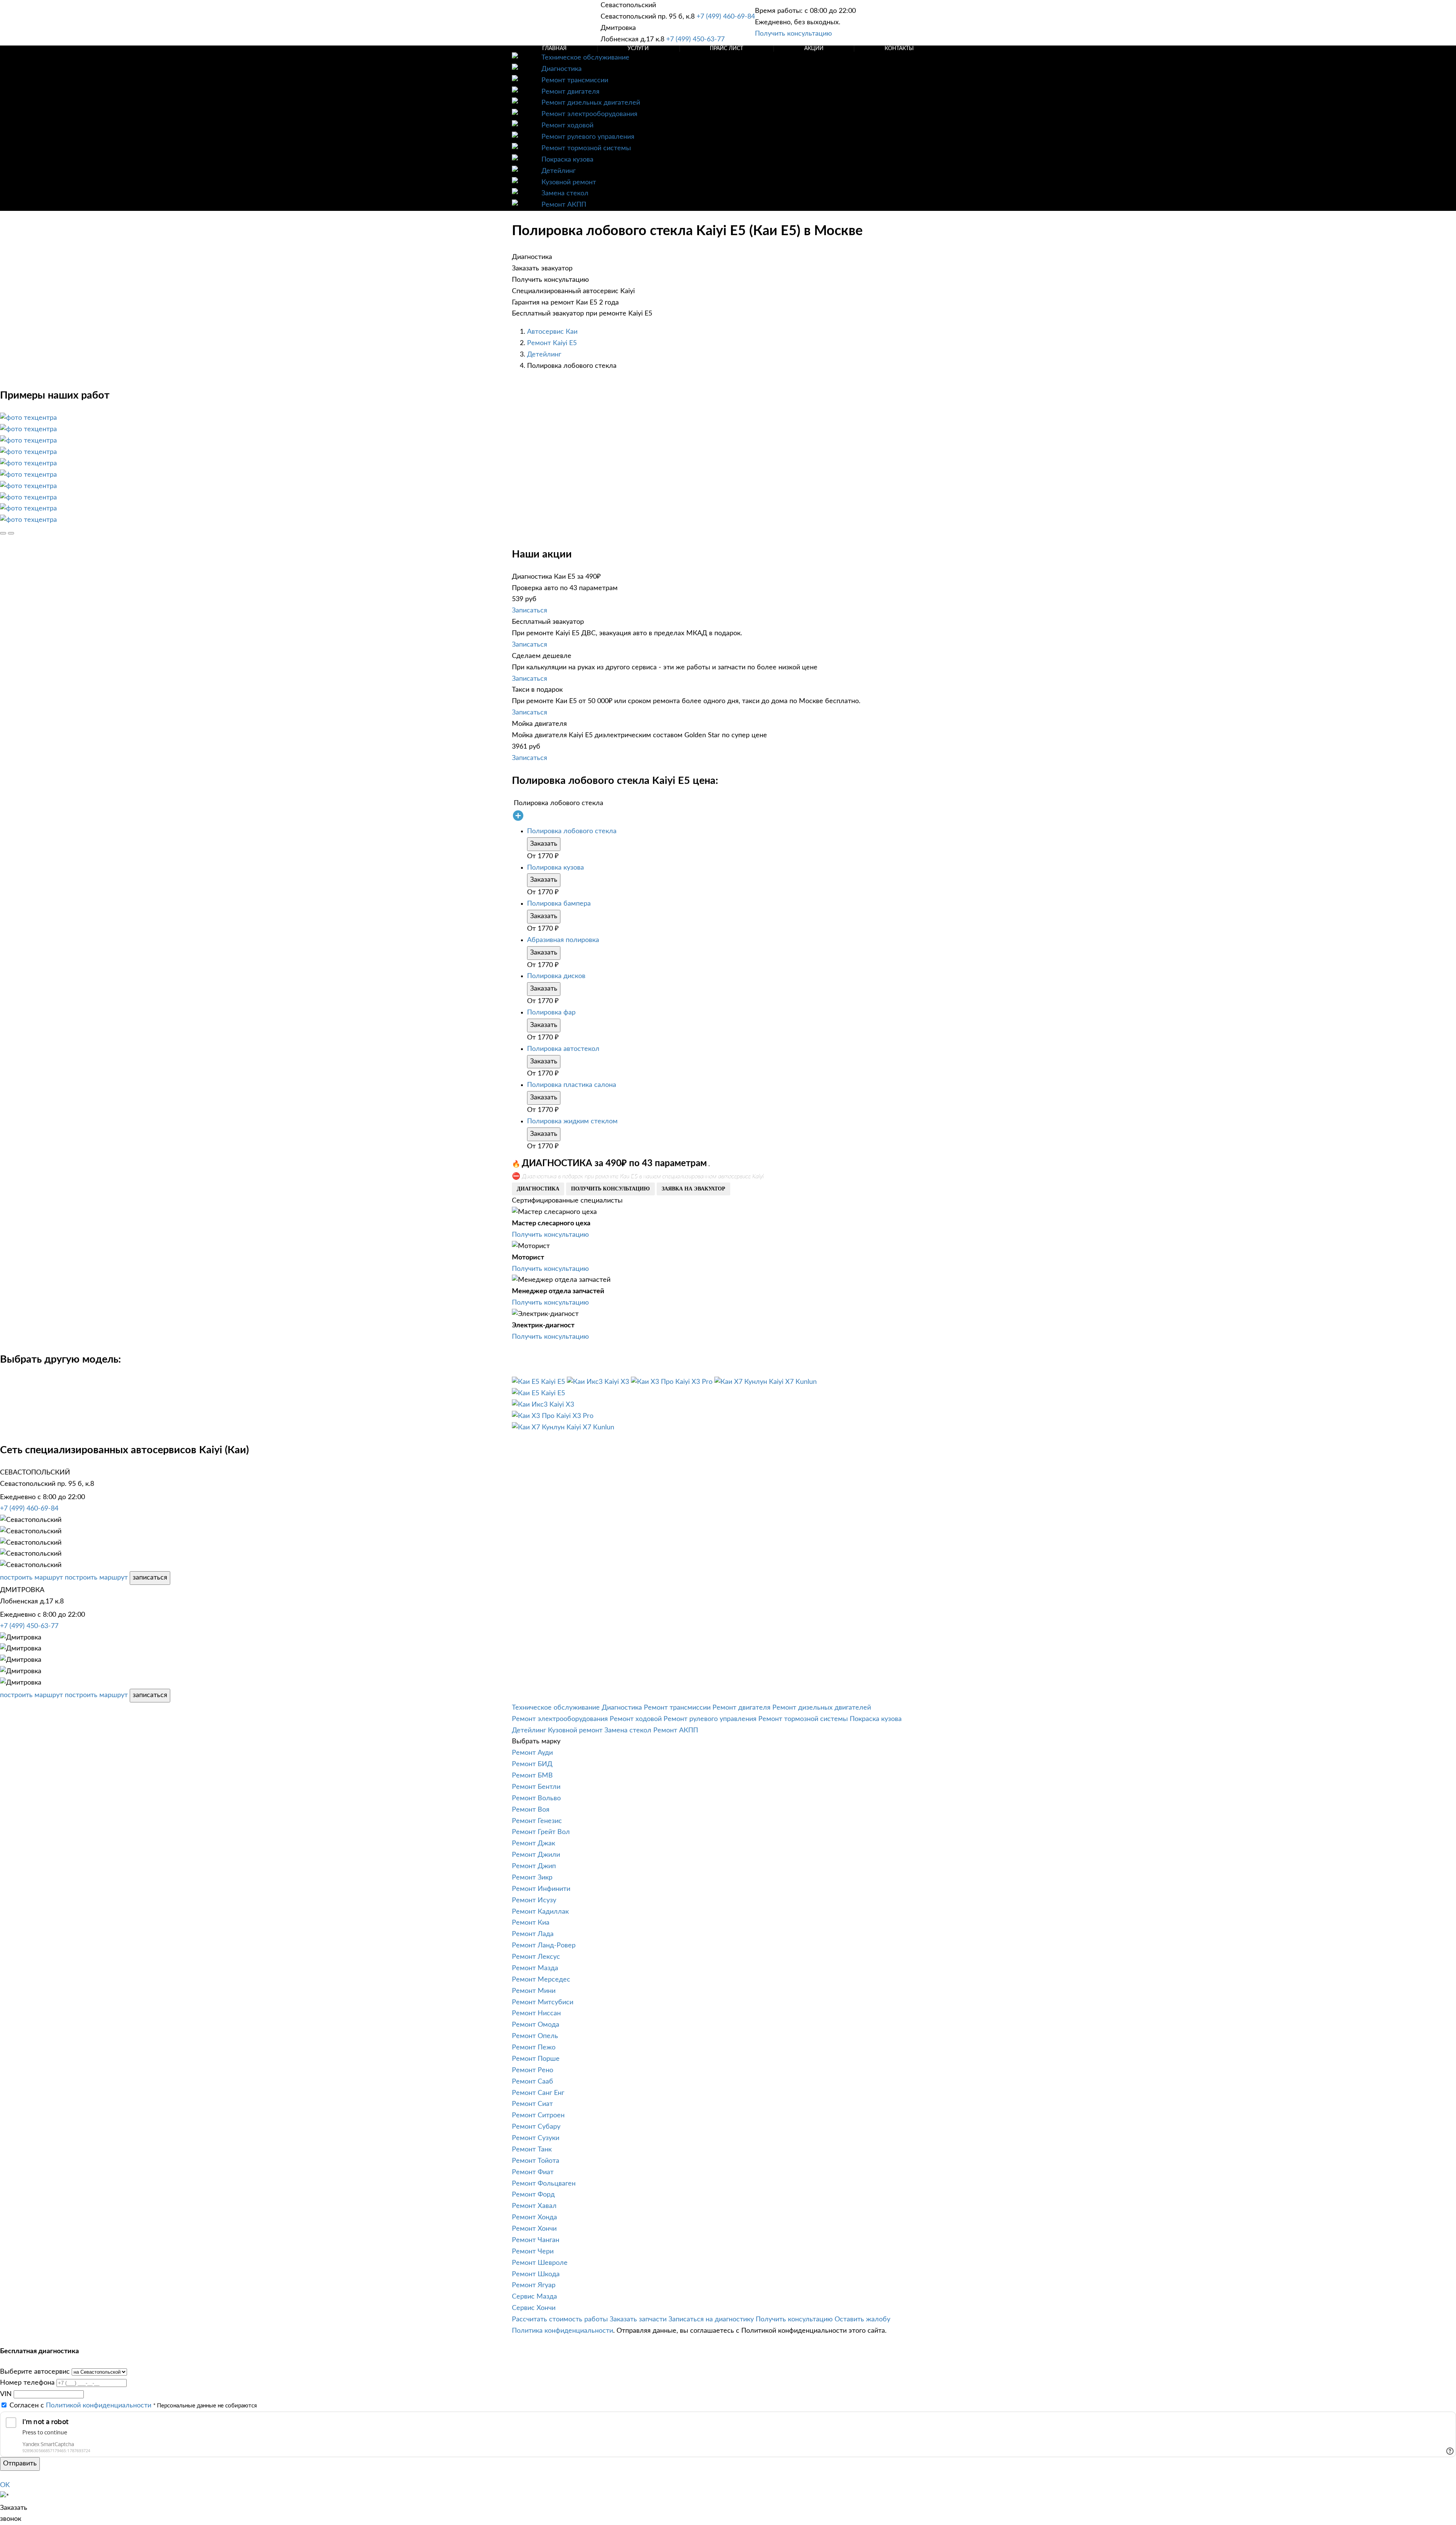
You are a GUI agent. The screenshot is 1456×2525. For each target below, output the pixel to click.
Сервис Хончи (534, 2308)
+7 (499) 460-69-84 (726, 17)
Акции (814, 49)
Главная (554, 49)
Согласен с (80, 2406)
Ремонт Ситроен (538, 2115)
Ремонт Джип (534, 1866)
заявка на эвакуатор (693, 1189)
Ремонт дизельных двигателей (591, 103)
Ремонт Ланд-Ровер (544, 1946)
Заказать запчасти (638, 2319)
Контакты (899, 49)
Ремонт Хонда (534, 2217)
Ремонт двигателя (570, 92)
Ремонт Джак (533, 1844)
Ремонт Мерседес (541, 1980)
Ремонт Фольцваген (544, 2184)
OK (5, 2485)
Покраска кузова (567, 160)
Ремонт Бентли (536, 1787)
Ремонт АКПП (564, 205)
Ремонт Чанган (536, 2240)
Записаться (530, 611)
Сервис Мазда (534, 2297)
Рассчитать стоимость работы (560, 2319)
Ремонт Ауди (532, 1753)
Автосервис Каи (552, 332)
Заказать (544, 844)
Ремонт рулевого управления (588, 137)
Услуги (638, 49)
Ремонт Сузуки (536, 2138)
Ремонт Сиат (532, 2104)
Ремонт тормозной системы (586, 148)
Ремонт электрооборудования (589, 114)
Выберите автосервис (35, 2372)
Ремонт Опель (535, 2036)
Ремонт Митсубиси (543, 2002)
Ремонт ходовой (567, 126)
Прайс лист (726, 49)
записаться (150, 1578)
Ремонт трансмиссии (575, 80)
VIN (6, 2394)
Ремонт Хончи (534, 2229)
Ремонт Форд (533, 2195)
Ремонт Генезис (537, 1821)
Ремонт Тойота (536, 2161)
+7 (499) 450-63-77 (695, 39)
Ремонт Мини (534, 1991)
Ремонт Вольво (536, 1798)
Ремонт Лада (533, 1934)
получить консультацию (610, 1189)
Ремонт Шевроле (540, 2263)
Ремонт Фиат (533, 2172)
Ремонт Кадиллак (540, 1912)
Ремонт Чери (533, 2252)
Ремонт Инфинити (541, 1889)
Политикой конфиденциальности (99, 2406)
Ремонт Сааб (533, 2082)
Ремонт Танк (532, 2150)
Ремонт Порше (536, 2059)
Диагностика (562, 69)
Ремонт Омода (536, 2025)
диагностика (538, 1189)
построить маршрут (31, 1578)
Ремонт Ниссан (536, 2013)
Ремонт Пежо (534, 2048)
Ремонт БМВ (532, 1776)
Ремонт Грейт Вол (541, 1832)
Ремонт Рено (533, 2070)
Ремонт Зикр (532, 1878)
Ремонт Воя (531, 1810)
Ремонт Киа (531, 1923)
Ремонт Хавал (534, 2206)
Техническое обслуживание (585, 58)
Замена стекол (565, 193)
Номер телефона (27, 2383)
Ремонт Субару (536, 2127)
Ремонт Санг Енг (538, 2093)
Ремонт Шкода (536, 2274)
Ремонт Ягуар (534, 2285)
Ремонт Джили (536, 1855)
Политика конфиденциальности (562, 2331)
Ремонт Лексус (536, 1957)
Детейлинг (559, 171)
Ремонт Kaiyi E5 (552, 343)
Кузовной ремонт (569, 182)
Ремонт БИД (532, 1764)
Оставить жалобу (862, 2319)
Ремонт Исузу (534, 1900)
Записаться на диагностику (711, 2319)
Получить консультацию (793, 34)
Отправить (20, 2464)
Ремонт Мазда (535, 1968)
